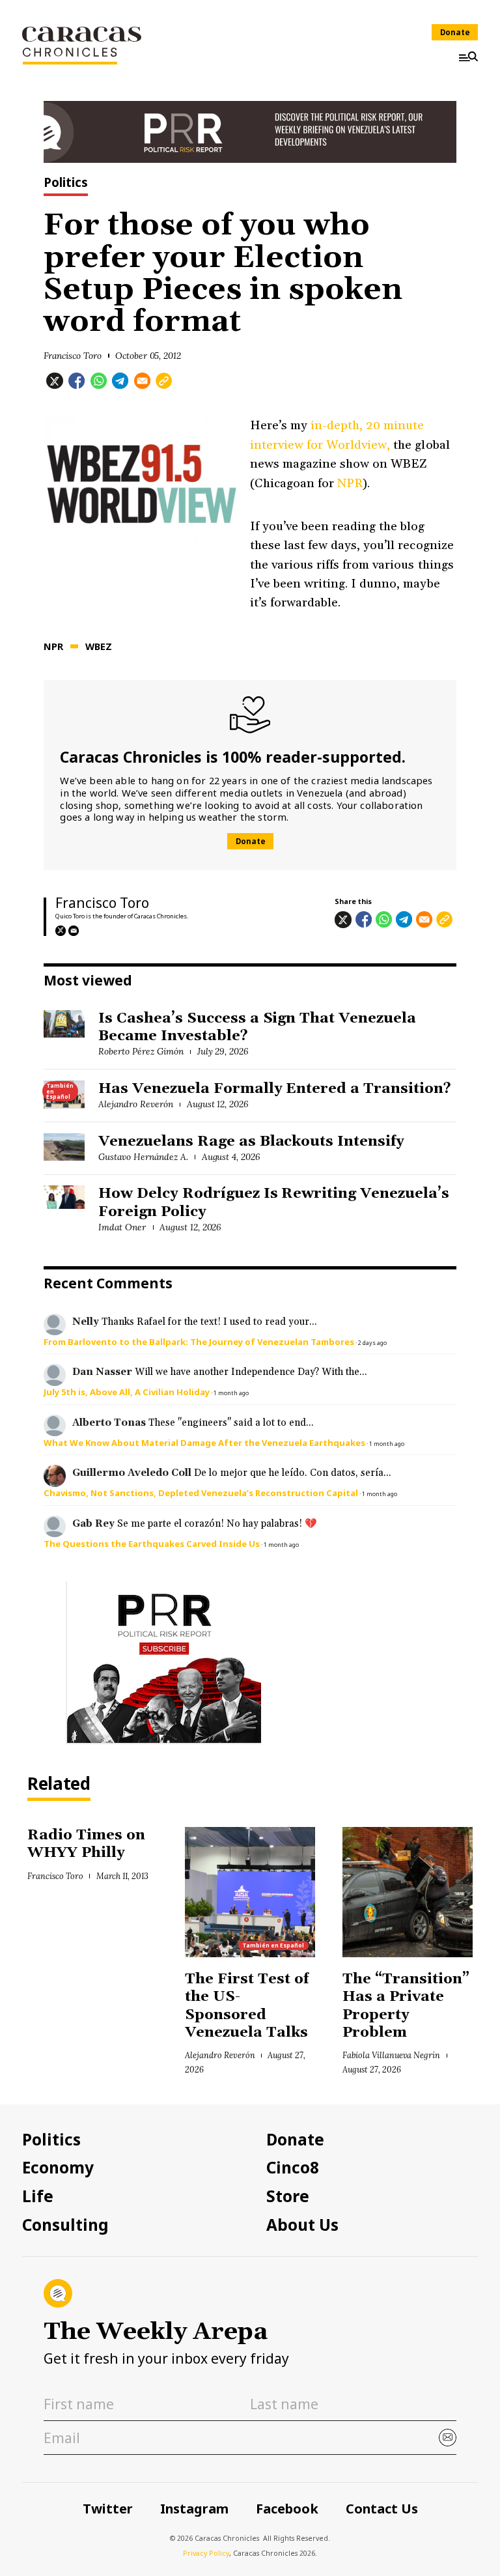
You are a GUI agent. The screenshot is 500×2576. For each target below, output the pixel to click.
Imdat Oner (122, 1227)
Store (288, 2196)
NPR (350, 483)
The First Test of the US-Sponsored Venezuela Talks (248, 2006)
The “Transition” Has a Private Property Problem (406, 2006)
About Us (302, 2225)
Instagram (194, 2509)
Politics (66, 184)
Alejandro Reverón (136, 1104)
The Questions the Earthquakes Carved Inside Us (152, 1544)
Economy (58, 2168)
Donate (455, 32)
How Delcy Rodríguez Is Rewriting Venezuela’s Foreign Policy (274, 1203)
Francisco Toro (73, 356)
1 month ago (231, 1393)
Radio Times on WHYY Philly (86, 1844)
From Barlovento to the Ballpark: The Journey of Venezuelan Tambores (199, 1342)
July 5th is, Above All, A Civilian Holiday (127, 1392)
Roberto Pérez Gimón (141, 1051)
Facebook (287, 2509)
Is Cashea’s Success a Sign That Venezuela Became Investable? (257, 1027)
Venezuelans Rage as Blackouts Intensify (251, 1142)
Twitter (108, 2509)
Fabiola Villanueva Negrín (391, 2055)
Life (38, 2196)
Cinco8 (293, 2168)
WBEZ (99, 646)
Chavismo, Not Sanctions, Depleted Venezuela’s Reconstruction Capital (201, 1493)
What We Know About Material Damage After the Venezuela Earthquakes (204, 1443)
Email (74, 931)
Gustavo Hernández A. (143, 1157)
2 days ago (372, 1343)
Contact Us (382, 2509)
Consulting (65, 2225)
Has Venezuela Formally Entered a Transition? (275, 1089)
